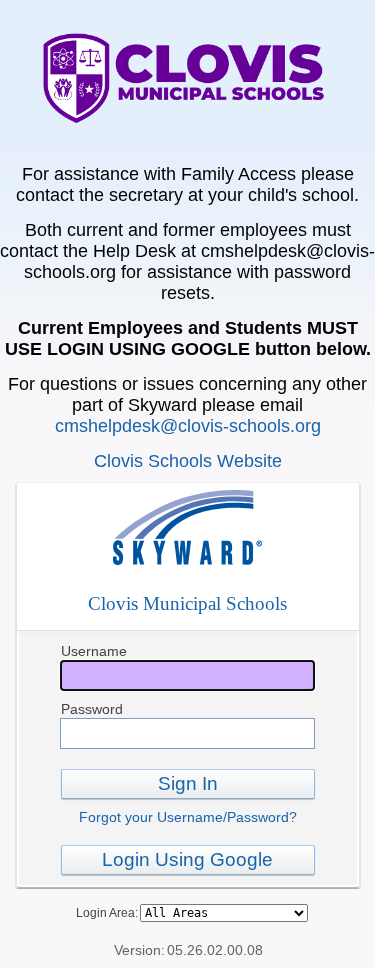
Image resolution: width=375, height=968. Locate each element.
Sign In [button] (188, 783)
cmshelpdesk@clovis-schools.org (188, 426)
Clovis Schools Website (188, 461)
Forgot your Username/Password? (188, 817)
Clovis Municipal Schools (187, 603)
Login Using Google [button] (187, 859)
